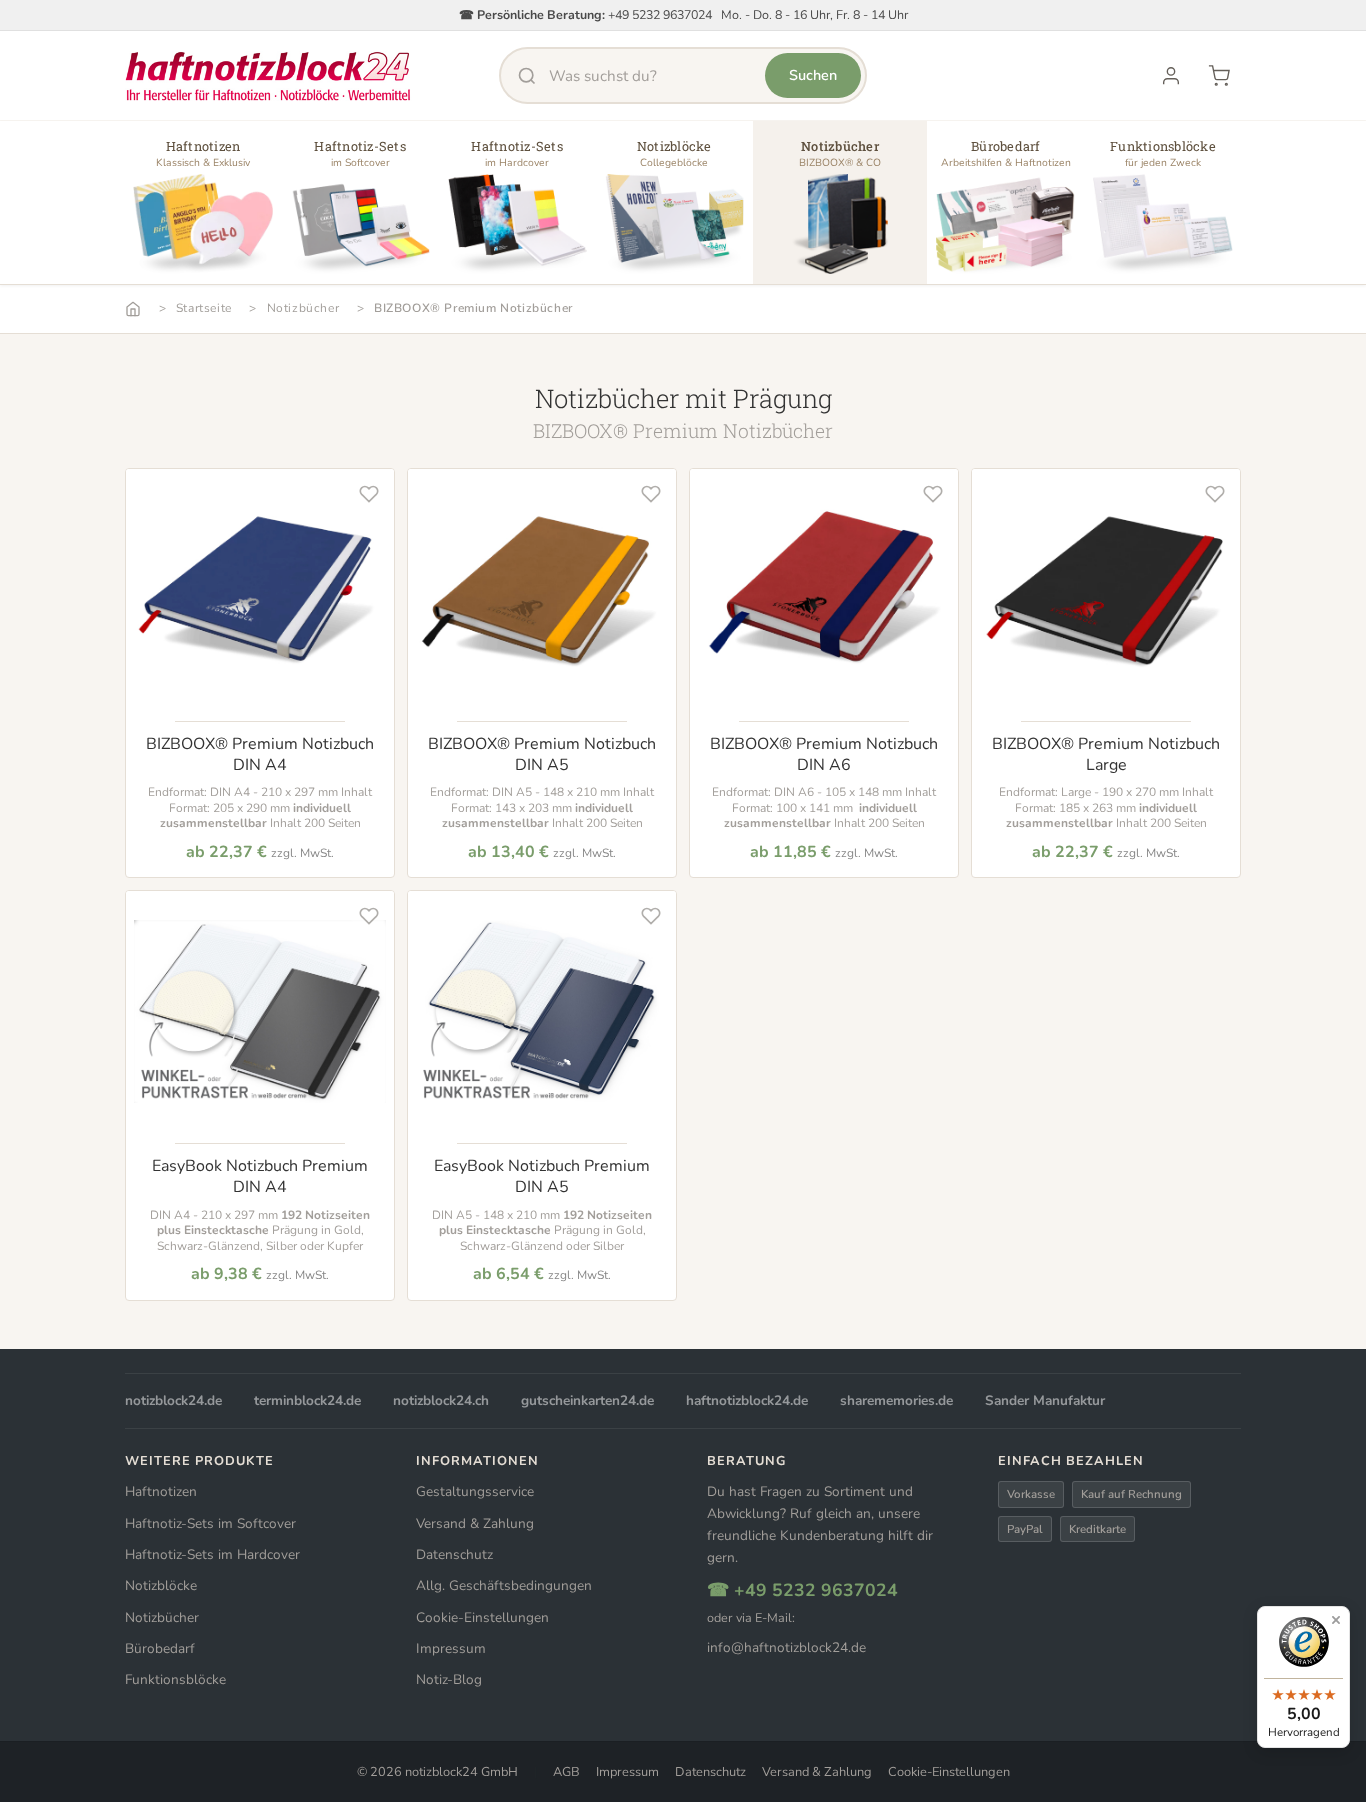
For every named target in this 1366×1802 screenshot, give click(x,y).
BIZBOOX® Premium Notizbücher (473, 308)
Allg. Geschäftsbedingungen (504, 1585)
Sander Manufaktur (1045, 1400)
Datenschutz (454, 1554)
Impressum (451, 1648)
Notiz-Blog (449, 1679)
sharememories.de (896, 1400)
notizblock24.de (173, 1400)
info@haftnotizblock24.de (786, 1647)
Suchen (813, 75)
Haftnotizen (161, 1491)
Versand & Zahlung (475, 1523)
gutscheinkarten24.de (587, 1400)
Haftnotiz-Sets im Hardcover (212, 1554)
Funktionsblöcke (175, 1679)
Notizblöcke (161, 1585)
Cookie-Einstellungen (482, 1617)
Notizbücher (303, 308)
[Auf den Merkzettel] (369, 494)
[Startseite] (133, 309)
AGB (566, 1772)
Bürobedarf (160, 1648)
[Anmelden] (1171, 76)
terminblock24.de (307, 1400)
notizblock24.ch (441, 1400)
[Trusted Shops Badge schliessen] (1336, 1620)
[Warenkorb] (1219, 76)
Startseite (204, 308)
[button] (203, 210)
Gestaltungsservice (475, 1491)
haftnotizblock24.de (747, 1400)
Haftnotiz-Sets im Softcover (210, 1523)
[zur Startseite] (268, 76)
